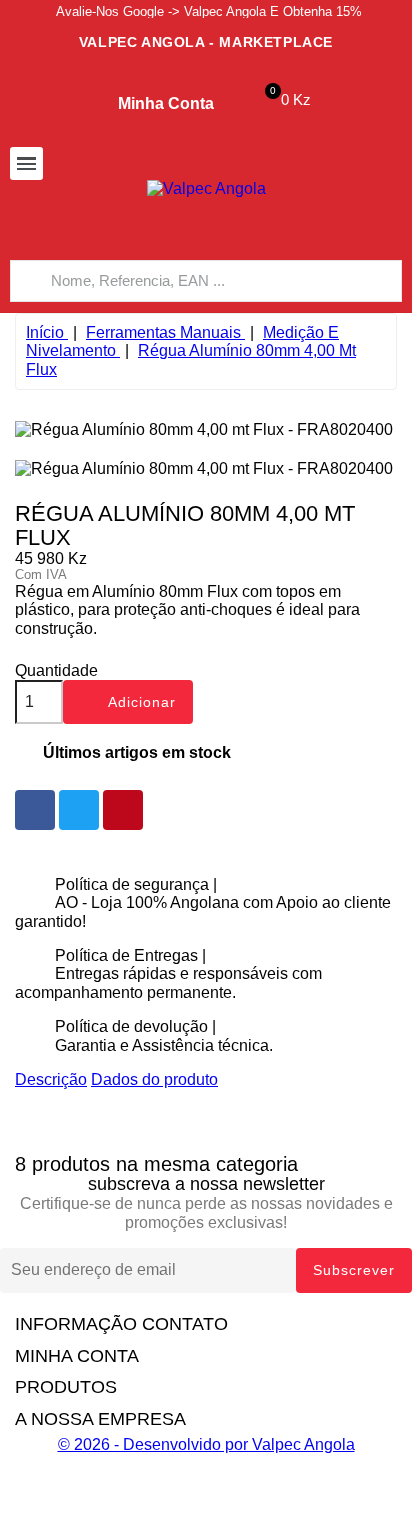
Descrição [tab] (51, 1079)
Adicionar (130, 704)
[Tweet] (79, 810)
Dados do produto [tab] (154, 1079)
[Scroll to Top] (206, 1516)
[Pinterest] (123, 810)
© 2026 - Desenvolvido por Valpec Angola (206, 1444)
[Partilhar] (35, 810)
